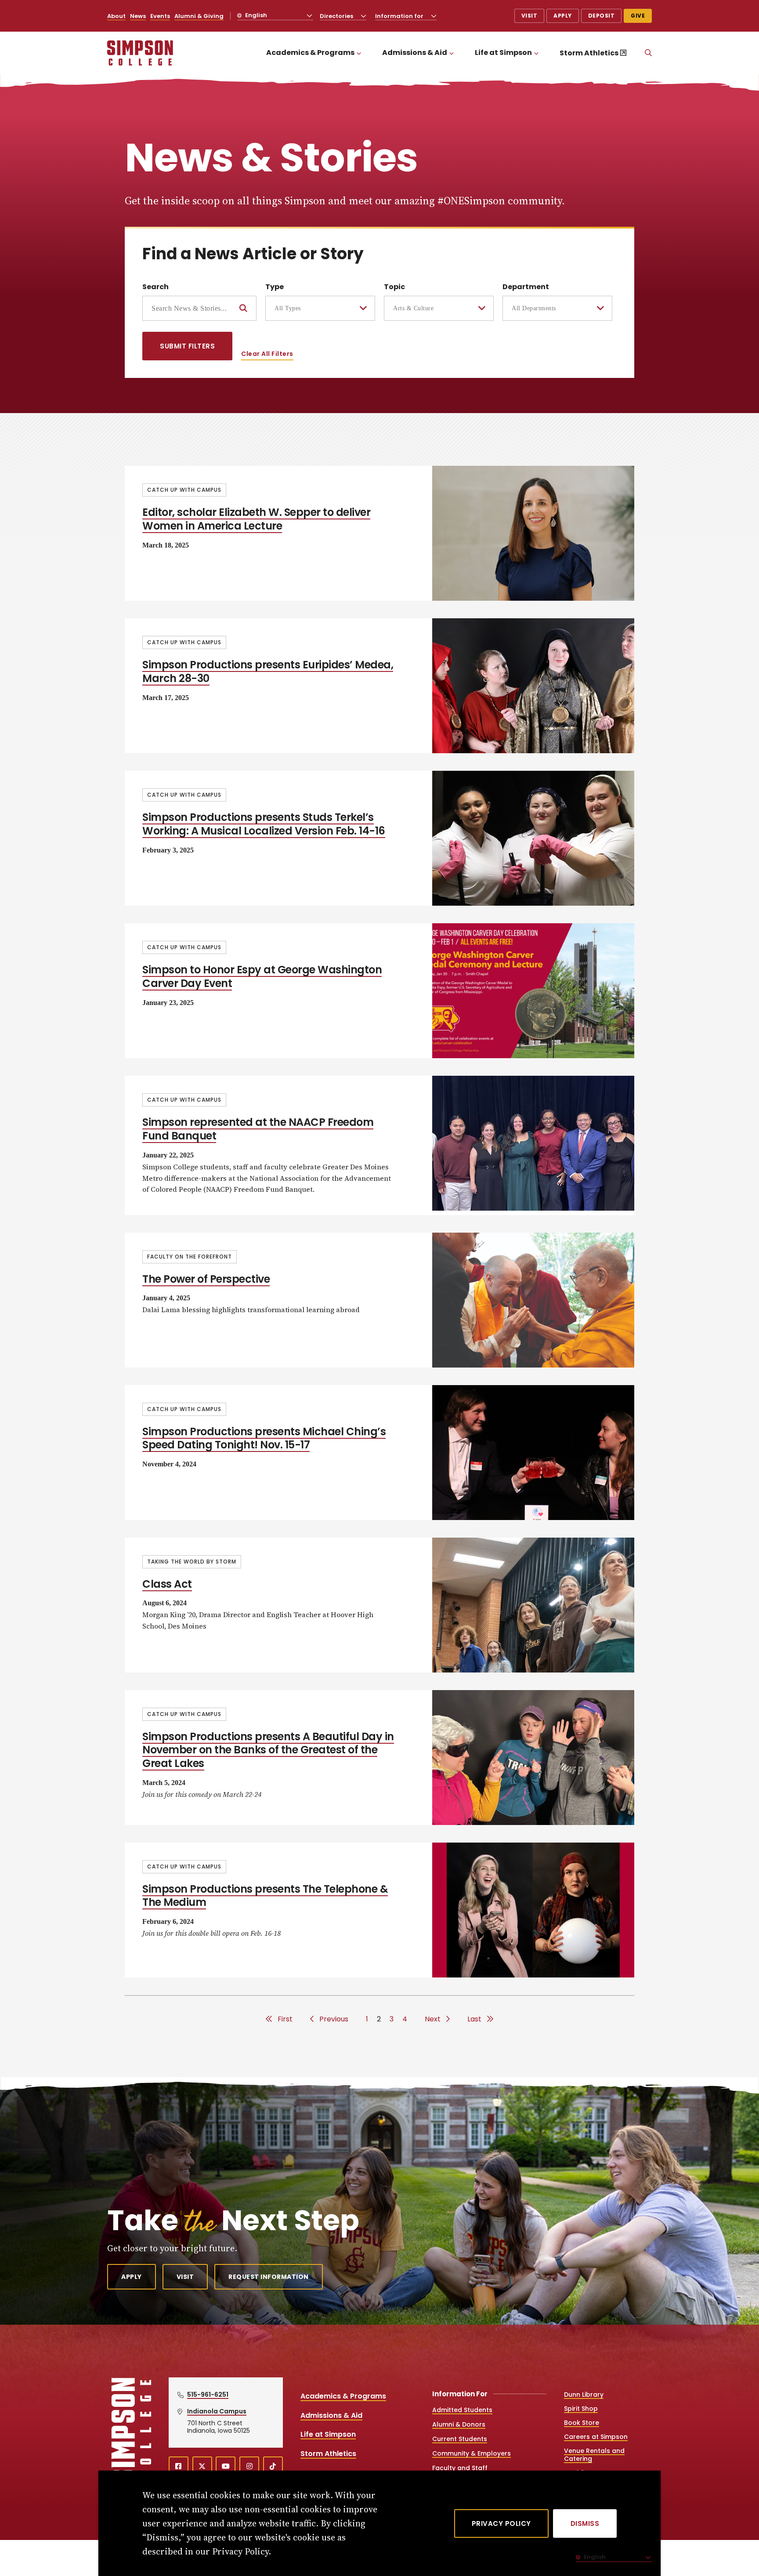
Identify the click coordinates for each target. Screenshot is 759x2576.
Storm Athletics (589, 53)
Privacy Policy (501, 2523)
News (138, 16)
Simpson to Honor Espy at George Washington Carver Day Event (262, 976)
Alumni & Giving (199, 16)
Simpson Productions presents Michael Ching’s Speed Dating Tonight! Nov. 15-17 (264, 1438)
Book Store (582, 2423)
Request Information (269, 2277)
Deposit (602, 16)
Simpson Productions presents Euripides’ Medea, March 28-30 (268, 671)
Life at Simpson (503, 53)
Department (526, 287)
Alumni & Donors (459, 2424)
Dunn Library (584, 2395)
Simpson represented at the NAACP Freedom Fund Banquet (258, 1129)
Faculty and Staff (460, 2468)
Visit (529, 16)
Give (638, 16)
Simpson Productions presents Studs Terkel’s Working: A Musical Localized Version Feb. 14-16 (264, 824)
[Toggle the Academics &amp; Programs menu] (359, 53)
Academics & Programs (310, 53)
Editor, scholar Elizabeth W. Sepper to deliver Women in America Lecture (256, 519)
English (255, 15)
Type (275, 287)
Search (155, 287)
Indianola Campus (217, 2411)
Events (160, 16)
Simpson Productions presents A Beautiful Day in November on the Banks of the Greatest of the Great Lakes (268, 1750)
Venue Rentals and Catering (594, 2455)
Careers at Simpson (596, 2437)
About (116, 16)
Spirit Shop (581, 2409)
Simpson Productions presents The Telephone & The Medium (265, 1896)
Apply (563, 16)
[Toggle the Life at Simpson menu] (536, 53)
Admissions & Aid (415, 53)
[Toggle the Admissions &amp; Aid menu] (452, 53)
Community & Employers (472, 2453)
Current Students (460, 2439)
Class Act (167, 1584)
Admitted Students (462, 2410)
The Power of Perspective (206, 1279)
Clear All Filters (267, 354)
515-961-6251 (208, 2395)
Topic (394, 287)
